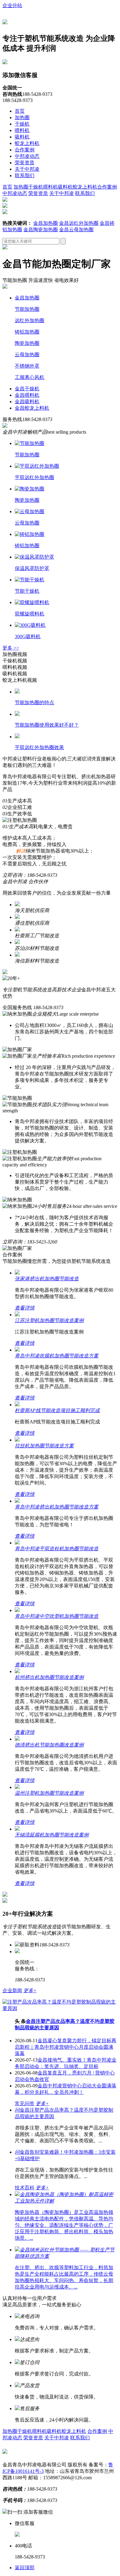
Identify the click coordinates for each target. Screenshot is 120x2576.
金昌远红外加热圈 (79, 223)
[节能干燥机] (30, 580)
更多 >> (11, 648)
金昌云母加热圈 (76, 230)
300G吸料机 (28, 636)
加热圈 (22, 117)
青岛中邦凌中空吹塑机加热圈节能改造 (57, 1616)
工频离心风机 (30, 377)
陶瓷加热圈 (27, 343)
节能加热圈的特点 (34, 703)
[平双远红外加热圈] (37, 466)
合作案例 (25, 150)
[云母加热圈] (30, 511)
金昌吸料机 (27, 402)
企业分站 (12, 5)
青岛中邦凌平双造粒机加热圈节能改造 (57, 1549)
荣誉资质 (25, 163)
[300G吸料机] (30, 625)
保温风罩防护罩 (32, 568)
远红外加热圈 (30, 320)
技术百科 (25, 2188)
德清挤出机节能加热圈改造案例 (49, 1745)
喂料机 (22, 130)
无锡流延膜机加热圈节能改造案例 (52, 1835)
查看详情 (25, 1308)
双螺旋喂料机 (30, 614)
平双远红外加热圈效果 (39, 747)
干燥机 (22, 124)
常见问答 (25, 2104)
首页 (20, 111)
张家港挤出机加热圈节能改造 (47, 1279)
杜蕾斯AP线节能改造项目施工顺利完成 (57, 1410)
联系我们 (25, 176)
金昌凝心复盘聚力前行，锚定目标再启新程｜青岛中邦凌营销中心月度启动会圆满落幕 (66, 2047)
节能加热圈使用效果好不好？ (47, 725)
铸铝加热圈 (27, 332)
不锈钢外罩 (27, 366)
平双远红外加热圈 (34, 477)
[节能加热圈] (30, 443)
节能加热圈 (27, 309)
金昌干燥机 (27, 389)
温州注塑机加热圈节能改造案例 (49, 1793)
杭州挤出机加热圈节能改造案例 (49, 1677)
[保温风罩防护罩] (34, 557)
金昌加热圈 (46, 223)
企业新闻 (12, 1991)
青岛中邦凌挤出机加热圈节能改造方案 (57, 1507)
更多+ (30, 1991)
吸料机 (22, 137)
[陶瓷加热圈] (30, 489)
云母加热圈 (27, 355)
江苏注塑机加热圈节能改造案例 (49, 1320)
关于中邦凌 (27, 169)
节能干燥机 (27, 591)
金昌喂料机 (27, 395)
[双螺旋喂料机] (32, 602)
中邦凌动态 (27, 156)
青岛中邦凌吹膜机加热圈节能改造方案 (57, 1356)
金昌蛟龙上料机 (32, 408)
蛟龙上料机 (27, 143)
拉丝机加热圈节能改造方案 (44, 1446)
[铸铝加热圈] (30, 534)
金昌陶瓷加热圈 (41, 230)
